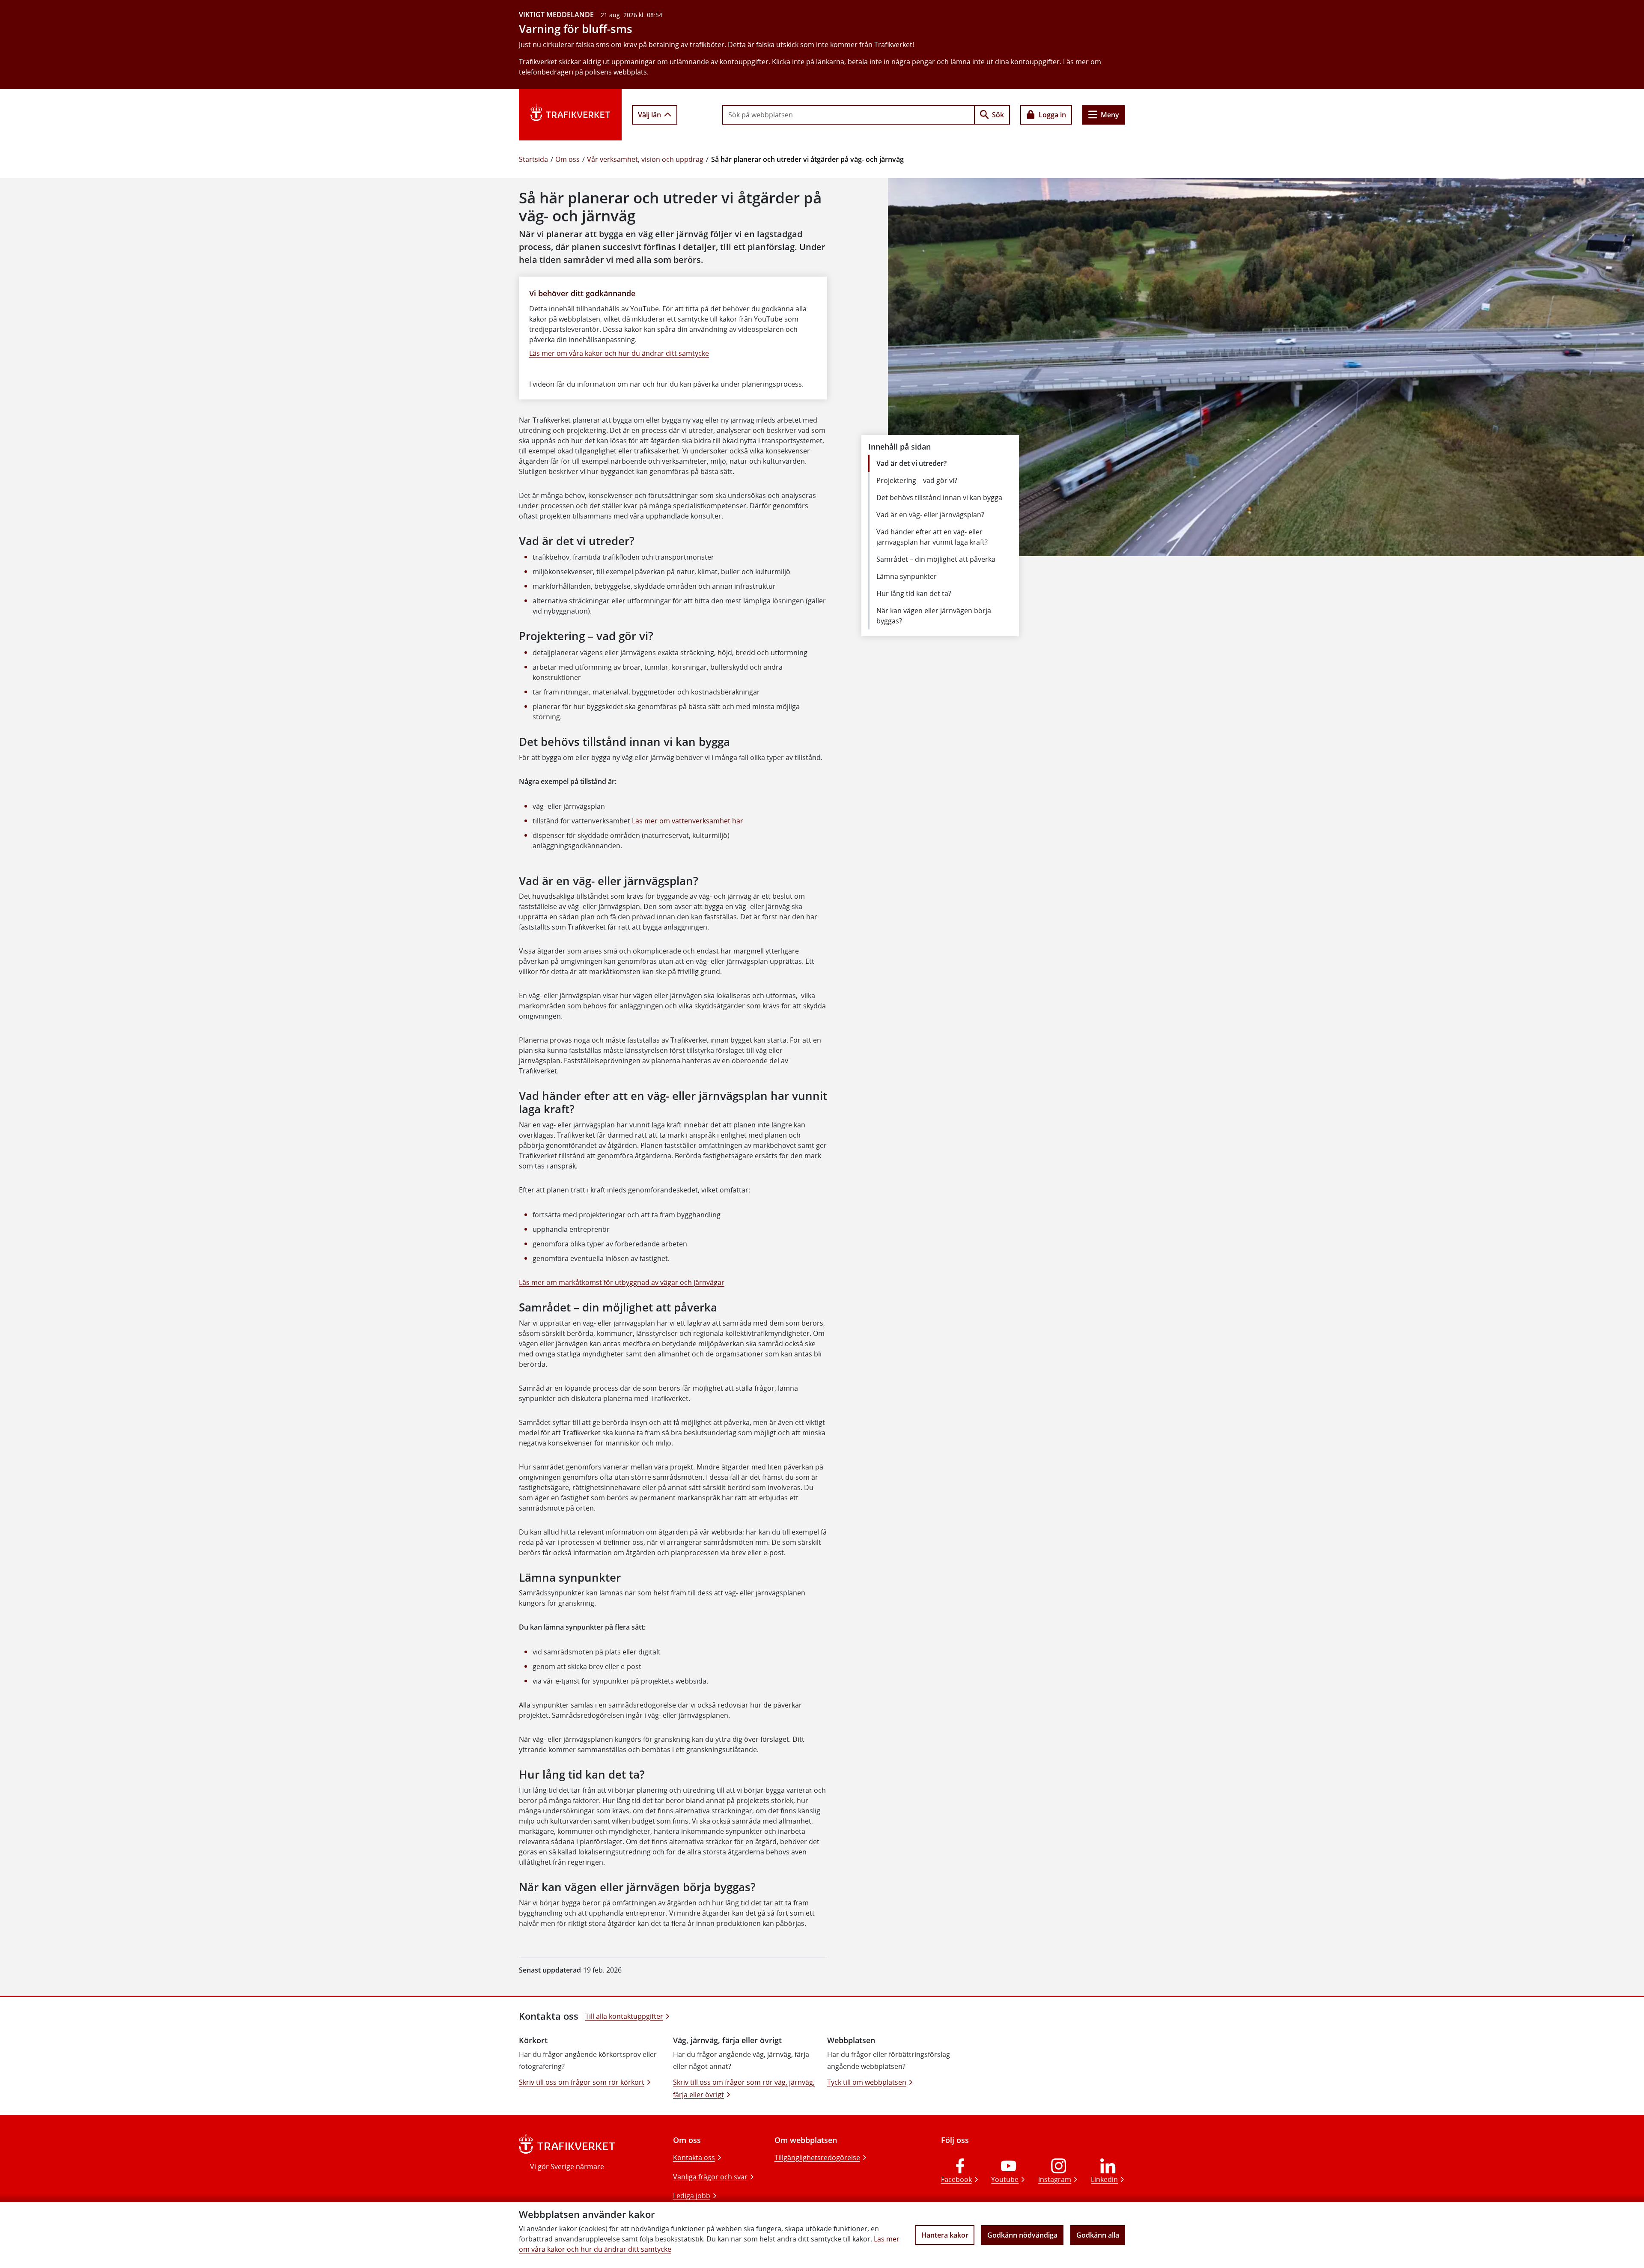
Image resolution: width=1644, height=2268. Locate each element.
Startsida (533, 159)
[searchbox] (849, 115)
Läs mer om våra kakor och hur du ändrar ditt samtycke (619, 353)
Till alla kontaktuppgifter (624, 2016)
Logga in (1052, 115)
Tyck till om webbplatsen (867, 2082)
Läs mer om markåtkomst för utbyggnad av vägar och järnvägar (622, 1282)
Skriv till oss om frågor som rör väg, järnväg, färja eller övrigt (744, 2088)
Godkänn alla (1098, 2235)
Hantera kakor (945, 2235)
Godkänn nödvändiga (1022, 2235)
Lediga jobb (692, 2196)
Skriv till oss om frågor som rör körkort (582, 2082)
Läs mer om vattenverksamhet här (688, 821)
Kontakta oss (694, 2158)
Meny (1110, 115)
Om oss (567, 159)
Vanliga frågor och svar (710, 2177)
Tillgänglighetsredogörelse (817, 2158)
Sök (998, 115)
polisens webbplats (616, 72)
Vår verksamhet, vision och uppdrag (645, 159)
